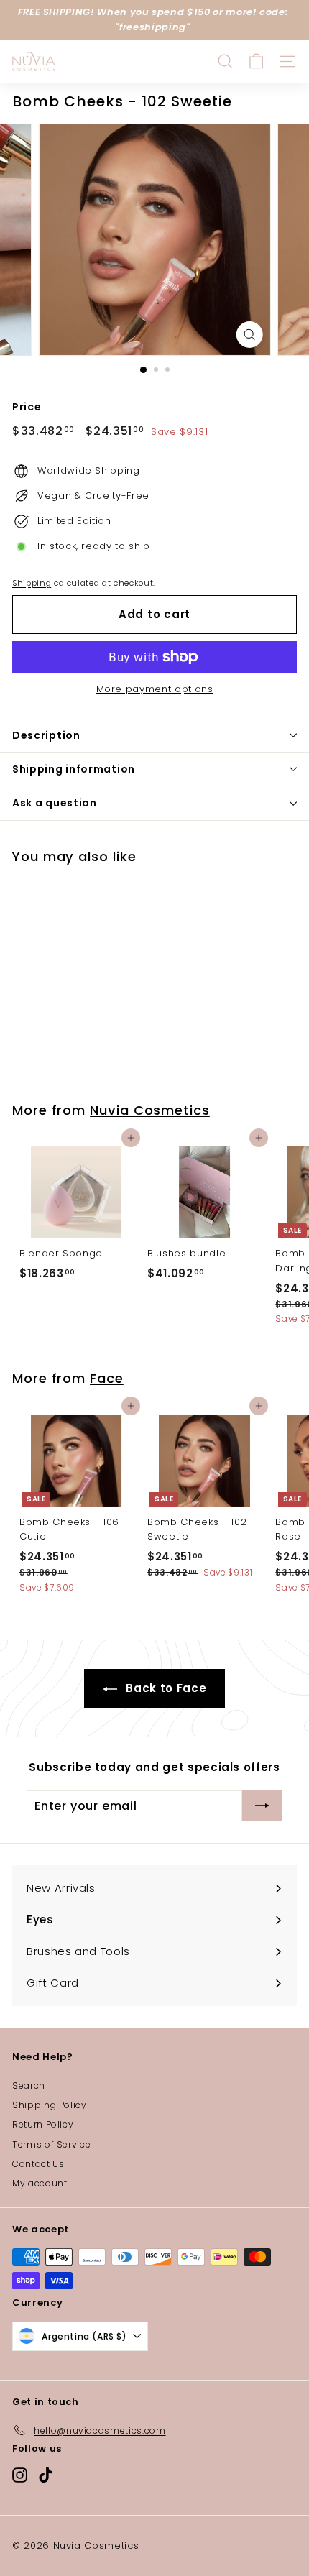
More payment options (155, 689)
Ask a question (55, 803)
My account (40, 2183)
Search (29, 2085)
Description (46, 735)
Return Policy (43, 2124)
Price (27, 407)
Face (107, 1378)
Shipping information (74, 769)
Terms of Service (51, 2144)
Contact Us (38, 2164)
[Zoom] (249, 335)
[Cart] (256, 61)
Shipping (32, 583)
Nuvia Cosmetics (150, 1110)
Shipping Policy (50, 2105)
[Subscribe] (262, 1806)
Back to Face (165, 1688)
